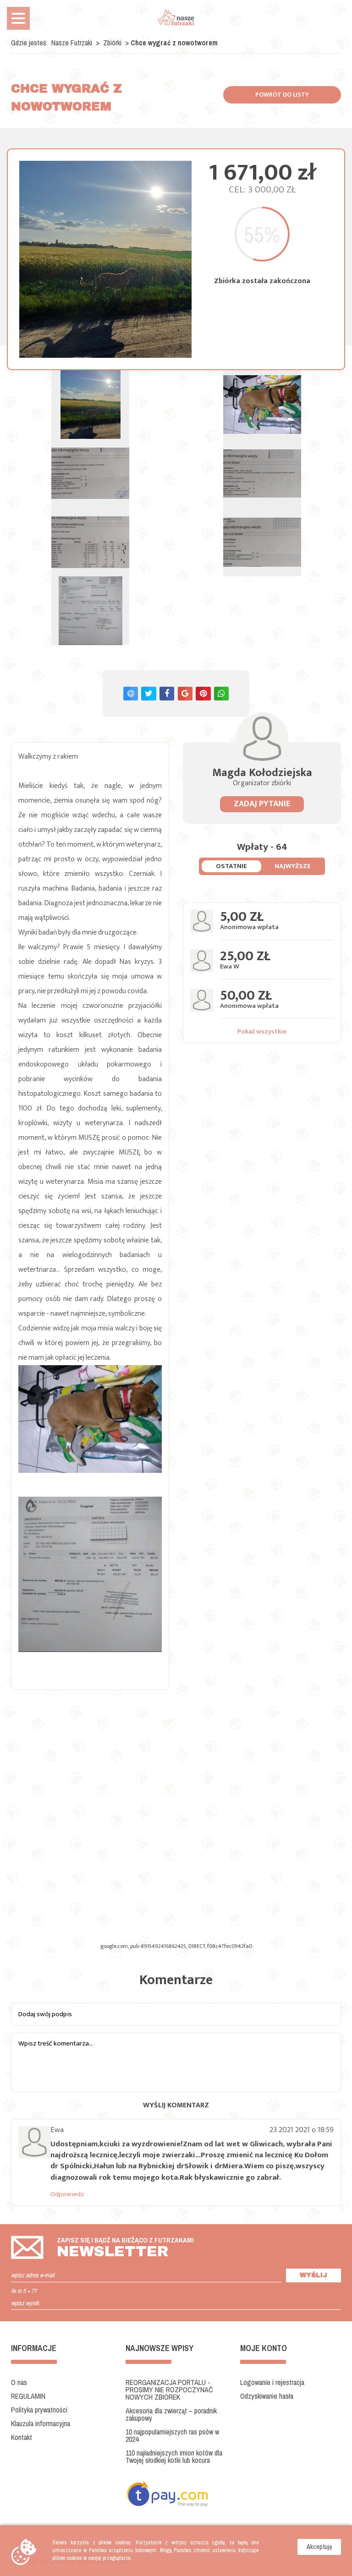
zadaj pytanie (262, 804)
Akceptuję (319, 2547)
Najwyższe (293, 866)
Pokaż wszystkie (262, 1031)
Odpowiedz (67, 2194)
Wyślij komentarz (176, 2105)
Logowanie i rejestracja (272, 2382)
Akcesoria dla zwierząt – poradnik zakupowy (171, 2414)
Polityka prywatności (39, 2410)
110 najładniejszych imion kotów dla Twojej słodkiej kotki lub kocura (174, 2456)
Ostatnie (231, 866)
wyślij (313, 2275)
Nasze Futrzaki (72, 43)
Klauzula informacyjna (41, 2423)
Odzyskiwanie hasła (267, 2396)
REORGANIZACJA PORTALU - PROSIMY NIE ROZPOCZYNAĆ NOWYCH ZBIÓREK (169, 2390)
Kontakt (22, 2437)
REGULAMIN (28, 2396)
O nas (19, 2382)
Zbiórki (113, 43)
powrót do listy (282, 95)
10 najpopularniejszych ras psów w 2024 (172, 2435)
